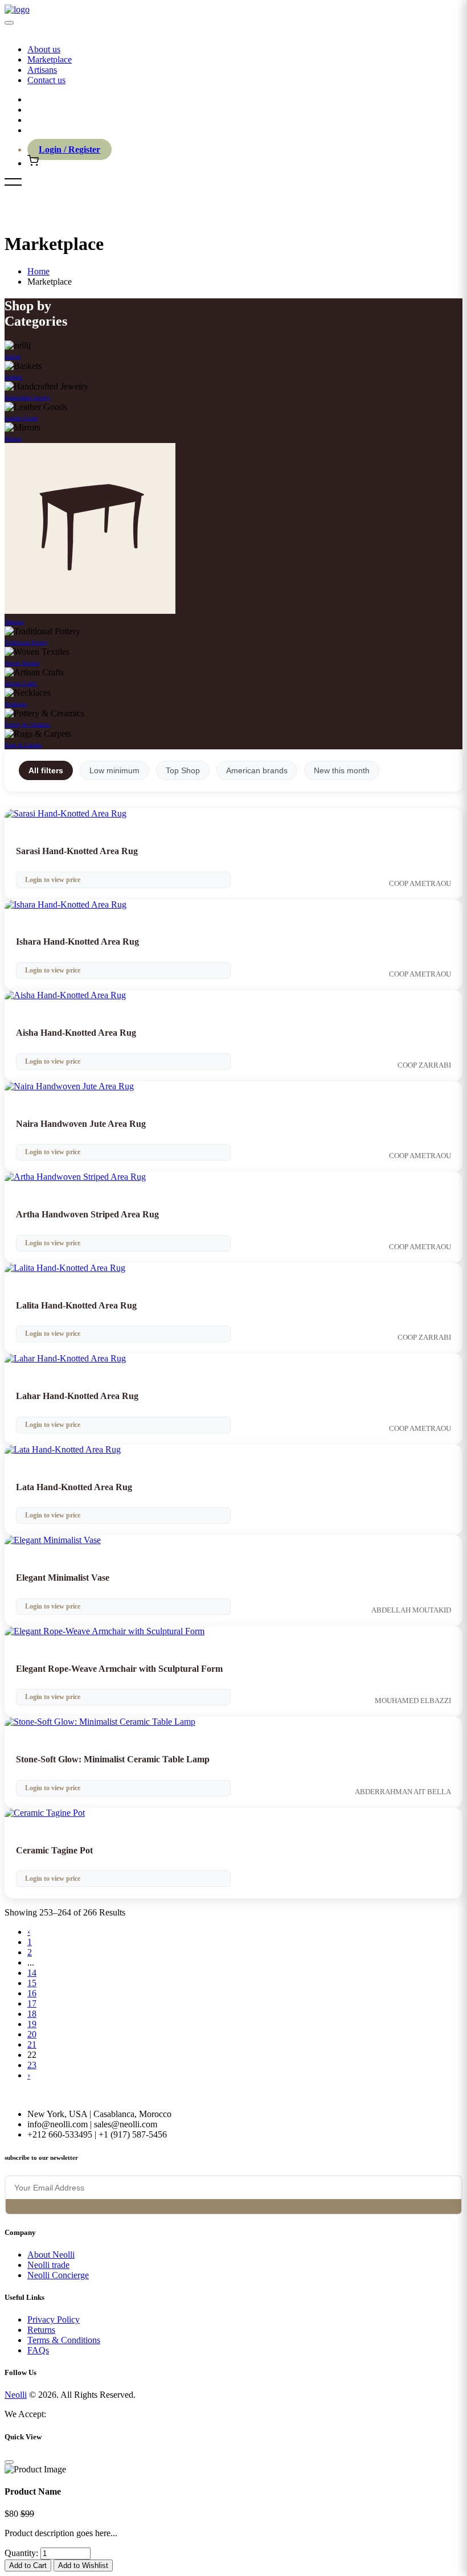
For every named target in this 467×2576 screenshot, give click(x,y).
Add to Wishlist (83, 2565)
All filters (46, 770)
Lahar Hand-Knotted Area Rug (77, 1396)
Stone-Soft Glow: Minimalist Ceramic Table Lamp (113, 1759)
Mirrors (13, 439)
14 (32, 1973)
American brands (257, 770)
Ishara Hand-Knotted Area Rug (77, 942)
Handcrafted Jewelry (27, 398)
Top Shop (183, 770)
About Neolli (51, 2255)
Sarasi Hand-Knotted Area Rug (77, 851)
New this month (342, 770)
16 (32, 1993)
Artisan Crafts (21, 684)
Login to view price (53, 880)
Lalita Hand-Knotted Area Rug (76, 1305)
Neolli (16, 2395)
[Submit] (14, 2207)
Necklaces (16, 704)
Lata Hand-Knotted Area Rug (74, 1487)
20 (32, 2034)
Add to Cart (28, 2565)
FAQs (38, 2350)
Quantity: (21, 2553)
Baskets (13, 377)
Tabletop (14, 622)
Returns (41, 2330)
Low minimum (114, 770)
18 (32, 2014)
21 (32, 2044)
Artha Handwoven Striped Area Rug (87, 1214)
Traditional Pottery (26, 643)
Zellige (13, 357)
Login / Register (69, 149)
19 (32, 2024)
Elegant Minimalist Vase (63, 1578)
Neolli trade (48, 2265)
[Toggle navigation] (9, 23)
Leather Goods (21, 418)
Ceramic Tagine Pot (54, 1850)
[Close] (9, 2462)
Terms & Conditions (64, 2340)
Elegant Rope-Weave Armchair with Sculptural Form (119, 1669)
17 (32, 2003)
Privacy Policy (54, 2319)
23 (32, 2065)
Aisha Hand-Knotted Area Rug (76, 1033)
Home (38, 271)
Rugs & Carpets (23, 745)
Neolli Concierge (58, 2275)
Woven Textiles (22, 663)
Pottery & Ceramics (27, 725)
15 (32, 1983)
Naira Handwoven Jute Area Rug (81, 1124)
